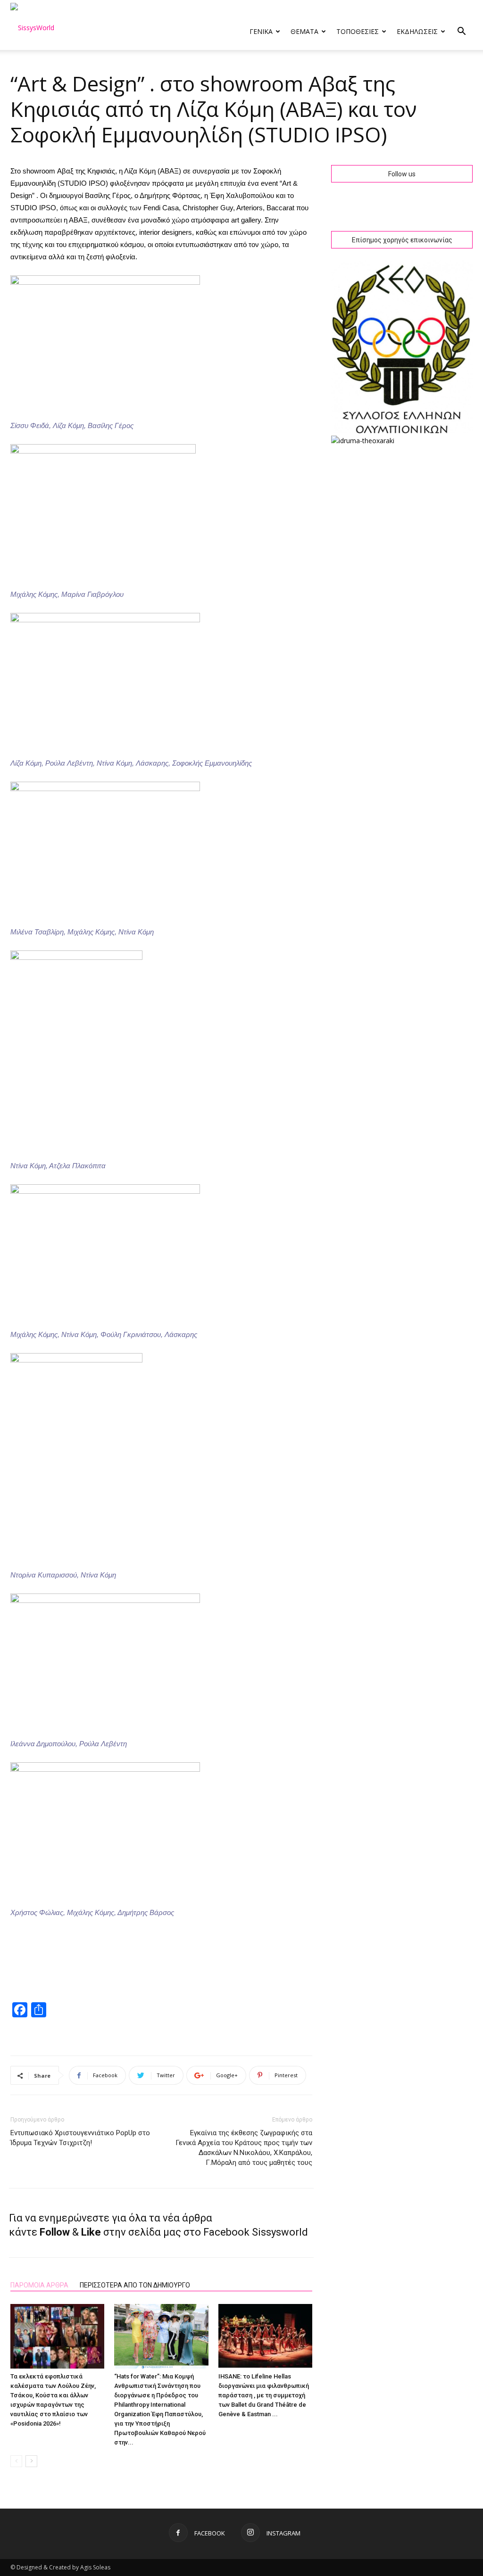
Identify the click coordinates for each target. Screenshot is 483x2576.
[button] (461, 32)
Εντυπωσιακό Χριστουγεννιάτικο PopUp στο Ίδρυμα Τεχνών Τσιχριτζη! (80, 2138)
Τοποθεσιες (358, 31)
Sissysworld (280, 2232)
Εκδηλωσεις (417, 31)
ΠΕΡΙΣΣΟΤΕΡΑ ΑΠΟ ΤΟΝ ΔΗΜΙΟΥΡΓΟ (135, 2285)
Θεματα (304, 31)
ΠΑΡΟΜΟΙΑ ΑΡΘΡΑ (39, 2285)
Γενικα (261, 31)
